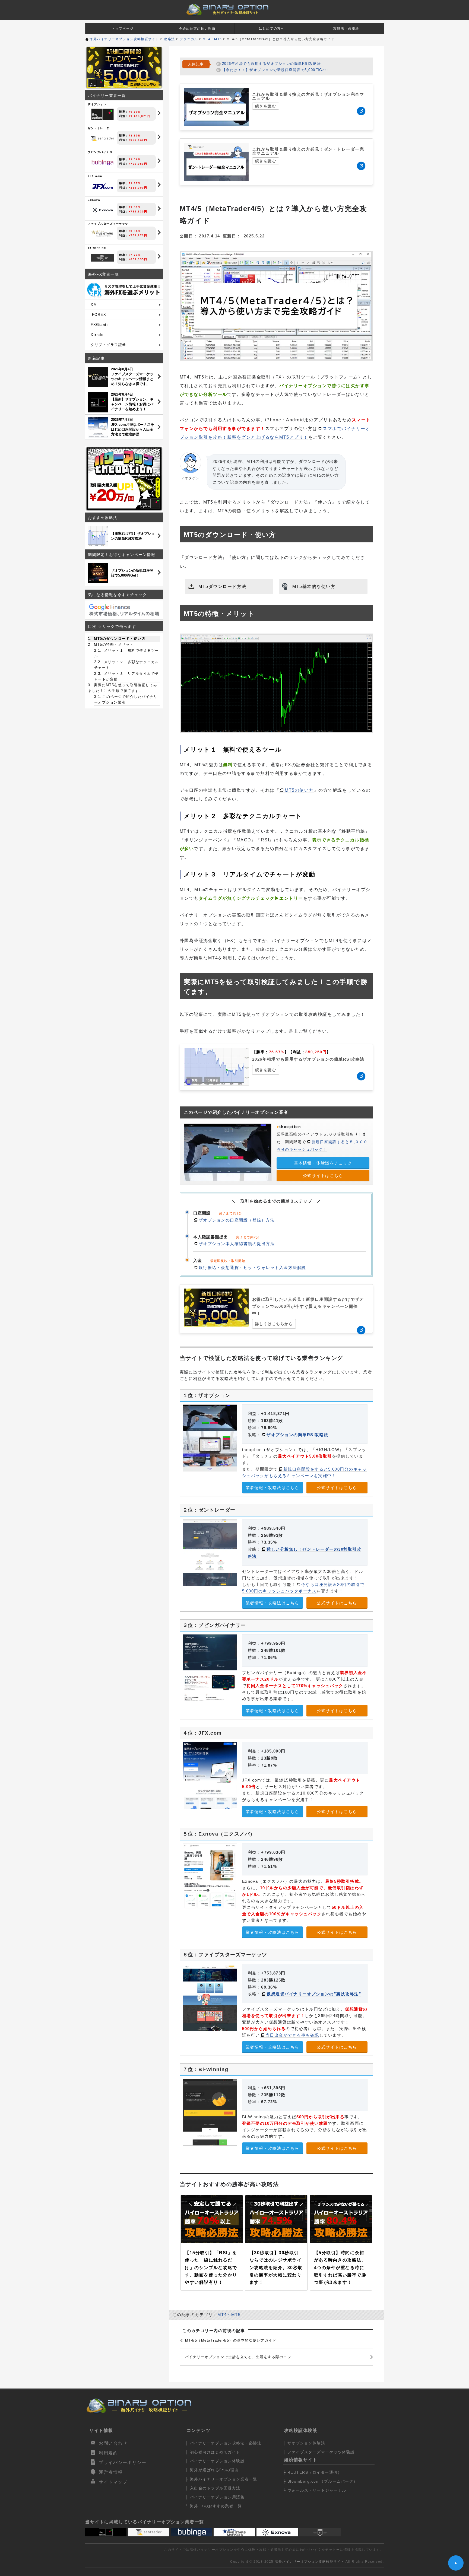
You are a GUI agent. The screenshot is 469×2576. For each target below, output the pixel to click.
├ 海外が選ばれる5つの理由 (212, 2470)
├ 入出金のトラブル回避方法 (213, 2488)
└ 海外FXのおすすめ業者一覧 (214, 2506)
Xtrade (97, 335)
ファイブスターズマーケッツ (117, 230)
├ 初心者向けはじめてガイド (213, 2452)
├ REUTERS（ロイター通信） (312, 2472)
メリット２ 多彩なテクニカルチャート (127, 665)
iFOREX (98, 315)
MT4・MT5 (229, 2315)
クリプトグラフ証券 (108, 345)
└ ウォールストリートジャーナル (315, 2490)
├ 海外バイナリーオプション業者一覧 (221, 2479)
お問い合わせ (113, 2443)
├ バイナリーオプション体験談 (215, 2461)
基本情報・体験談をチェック (323, 1163)
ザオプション (119, 110)
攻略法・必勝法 (346, 28)
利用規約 (108, 2453)
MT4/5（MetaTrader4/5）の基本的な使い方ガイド (231, 2340)
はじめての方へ (272, 28)
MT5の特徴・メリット (113, 645)
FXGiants (100, 325)
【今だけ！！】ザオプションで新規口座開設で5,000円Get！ (276, 70)
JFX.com (117, 182)
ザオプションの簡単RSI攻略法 (297, 1435)
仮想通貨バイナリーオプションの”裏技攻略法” (314, 1994)
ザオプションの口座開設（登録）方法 (237, 1220)
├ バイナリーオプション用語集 (215, 2497)
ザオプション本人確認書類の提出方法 (237, 1244)
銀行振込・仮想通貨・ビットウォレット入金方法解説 (252, 1268)
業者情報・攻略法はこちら (272, 1488)
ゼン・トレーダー (117, 134)
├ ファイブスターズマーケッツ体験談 (319, 2452)
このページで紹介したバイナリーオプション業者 (126, 699)
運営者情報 (111, 2472)
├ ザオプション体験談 (304, 2443)
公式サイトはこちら (323, 1176)
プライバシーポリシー (123, 2462)
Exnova (117, 206)
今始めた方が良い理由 (197, 28)
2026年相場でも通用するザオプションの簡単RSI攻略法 (272, 64)
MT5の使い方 (299, 790)
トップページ (123, 28)
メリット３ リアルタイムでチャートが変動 (127, 676)
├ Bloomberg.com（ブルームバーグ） (320, 2481)
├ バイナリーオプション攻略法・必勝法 (224, 2443)
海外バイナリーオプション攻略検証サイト (310, 2562)
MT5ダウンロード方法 (222, 586)
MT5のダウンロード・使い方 (119, 639)
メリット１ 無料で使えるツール (127, 653)
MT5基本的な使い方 (314, 586)
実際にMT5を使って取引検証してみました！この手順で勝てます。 (123, 688)
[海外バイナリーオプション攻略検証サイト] (228, 10)
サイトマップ (113, 2482)
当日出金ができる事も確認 (292, 2035)
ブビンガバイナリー (117, 158)
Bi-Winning (117, 253)
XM (94, 305)
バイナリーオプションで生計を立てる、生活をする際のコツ (238, 2357)
